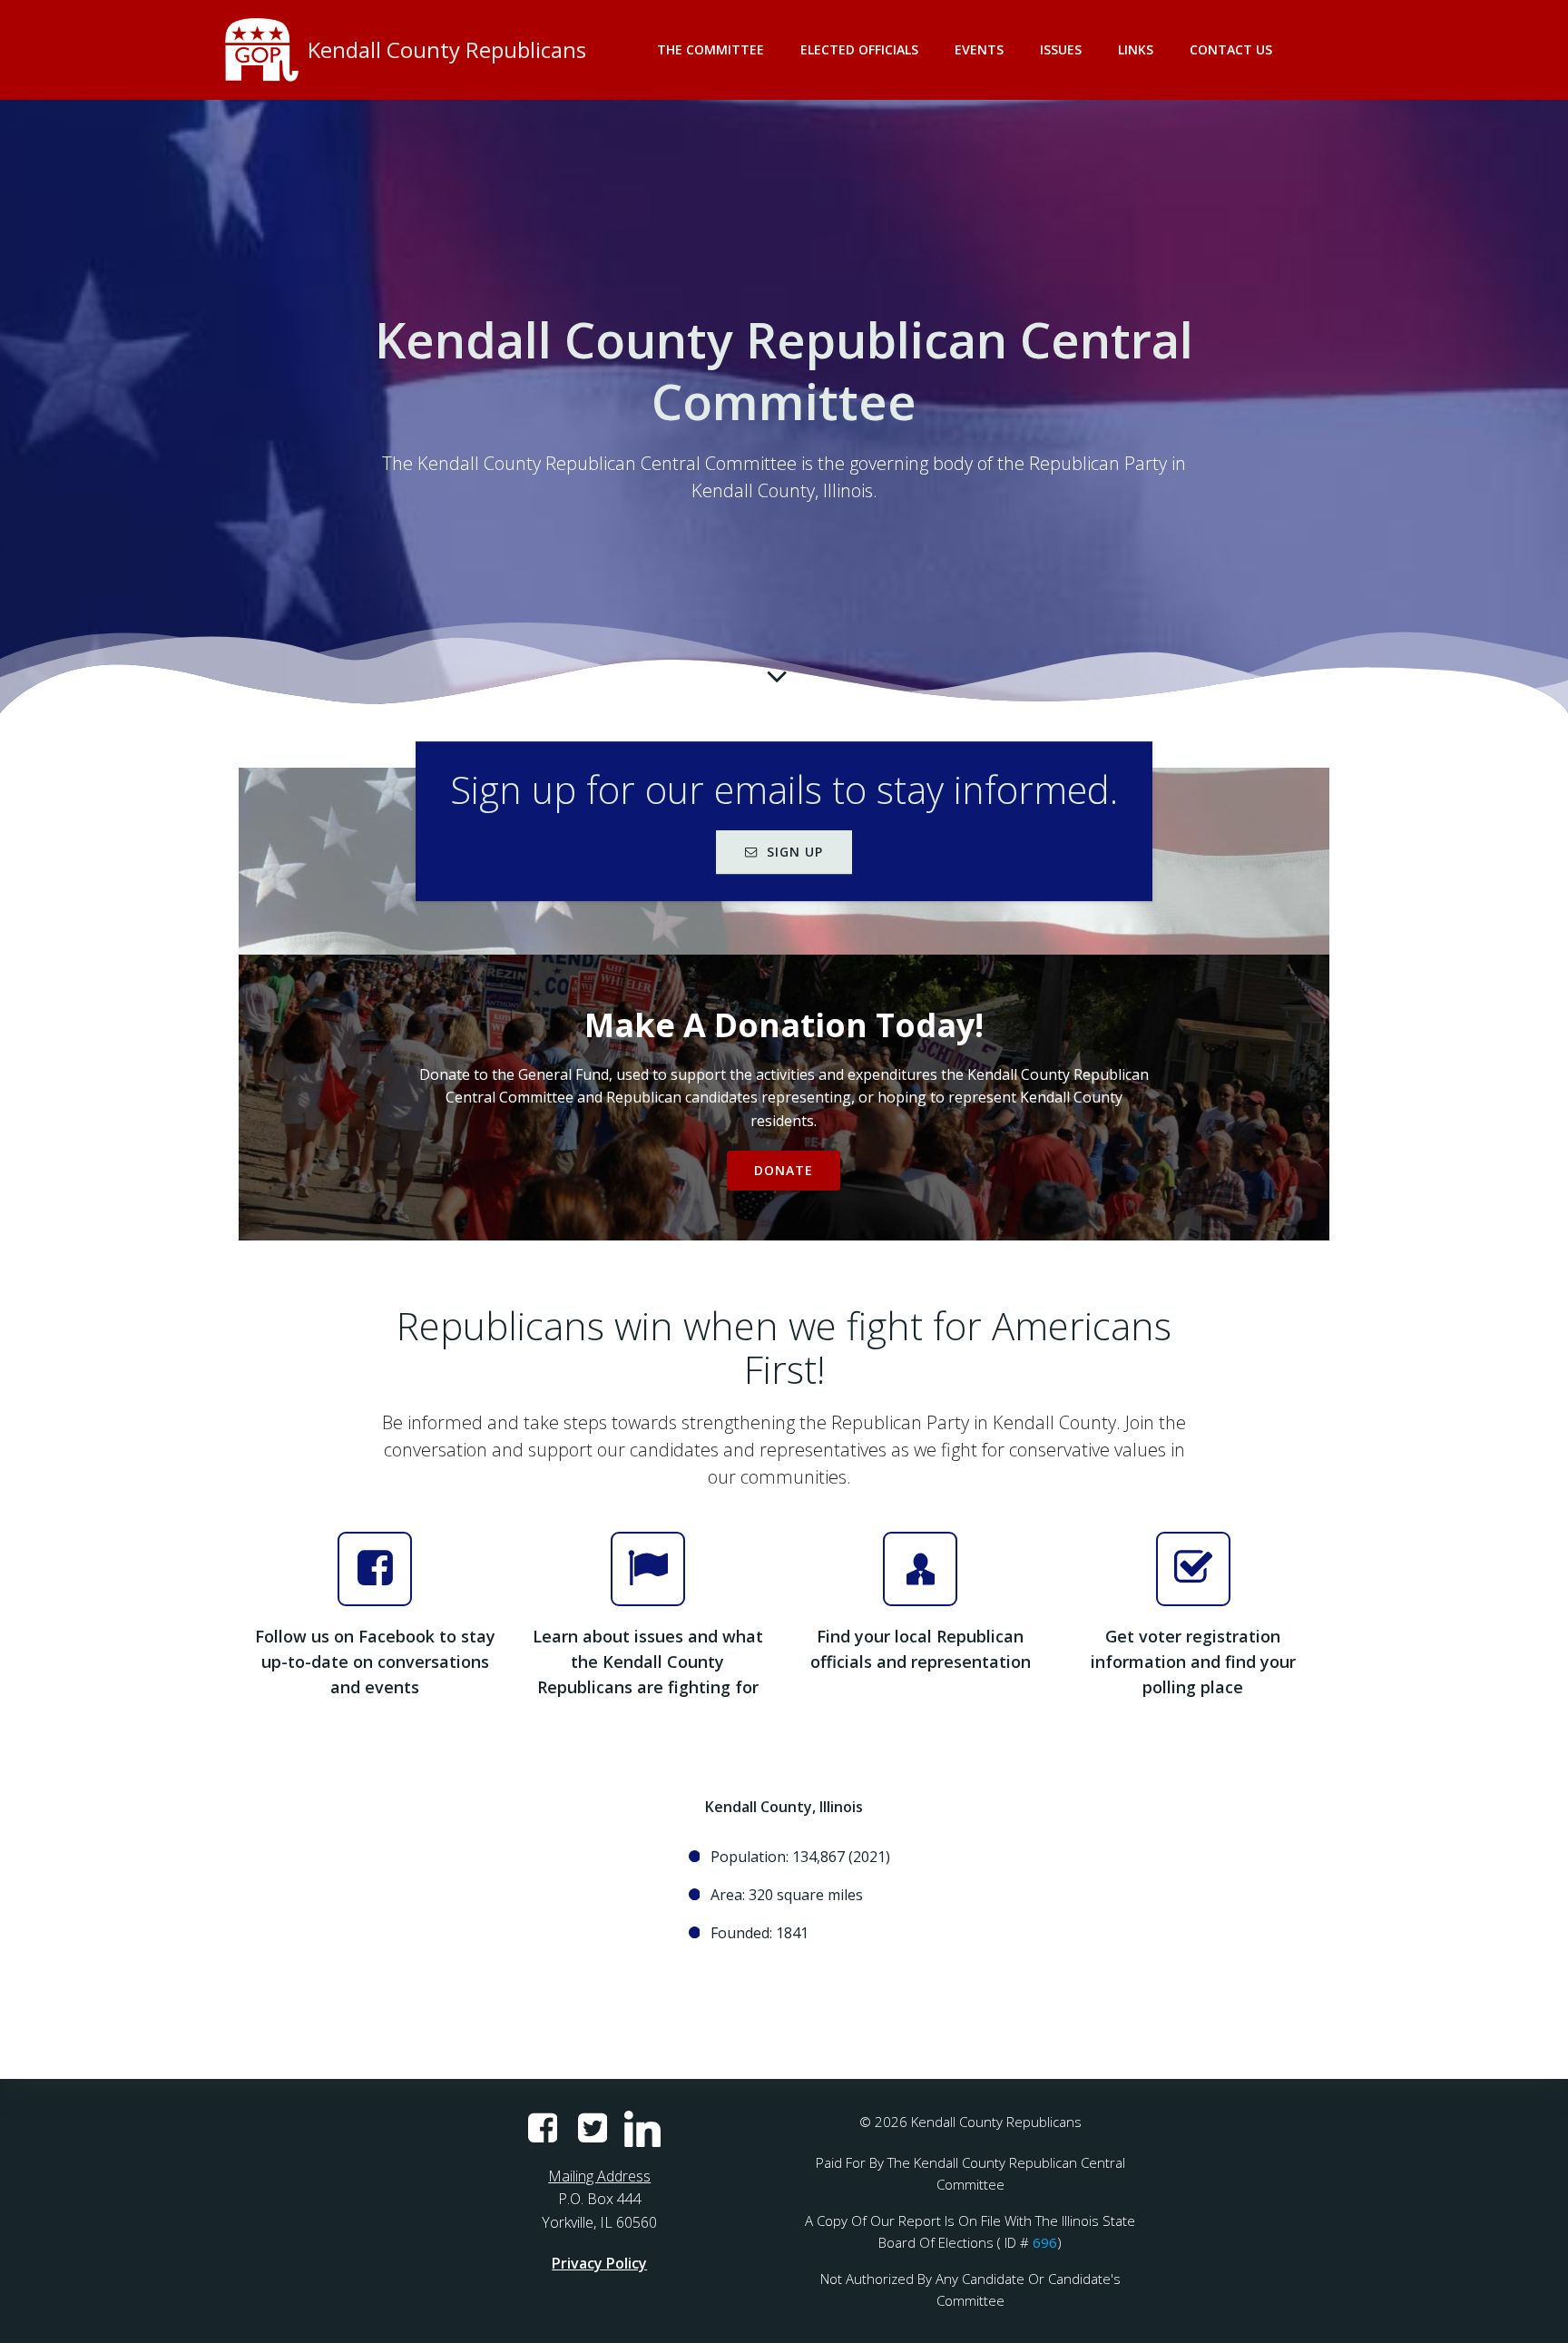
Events (979, 49)
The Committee (710, 49)
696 (1045, 2242)
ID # (1017, 2242)
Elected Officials (859, 49)
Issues (1061, 49)
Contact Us (1231, 49)
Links (1136, 49)
